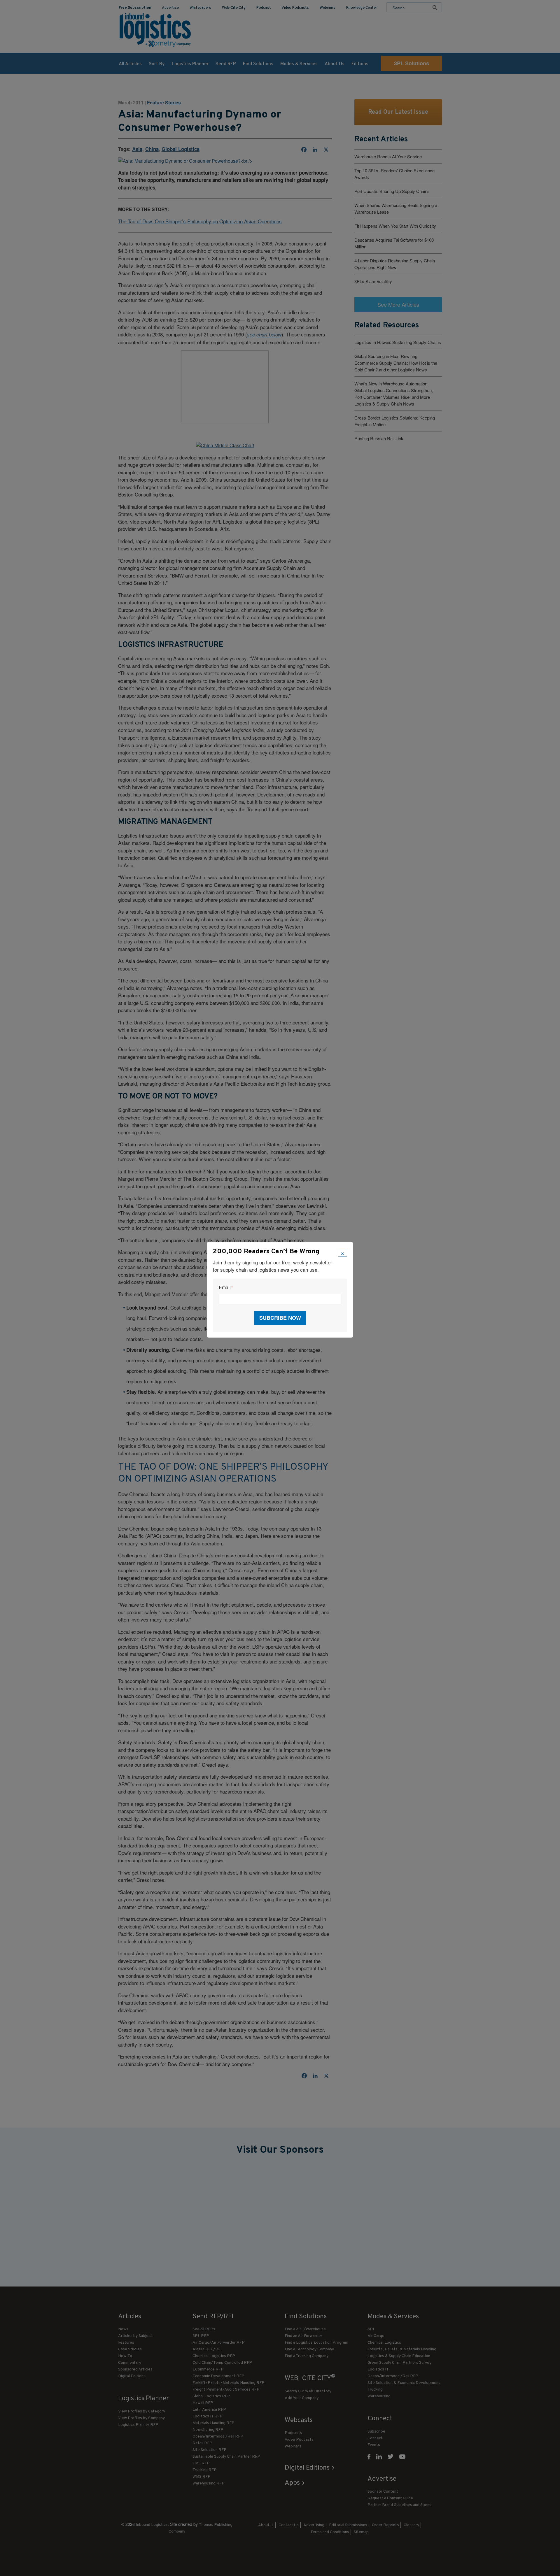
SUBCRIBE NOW (280, 1318)
